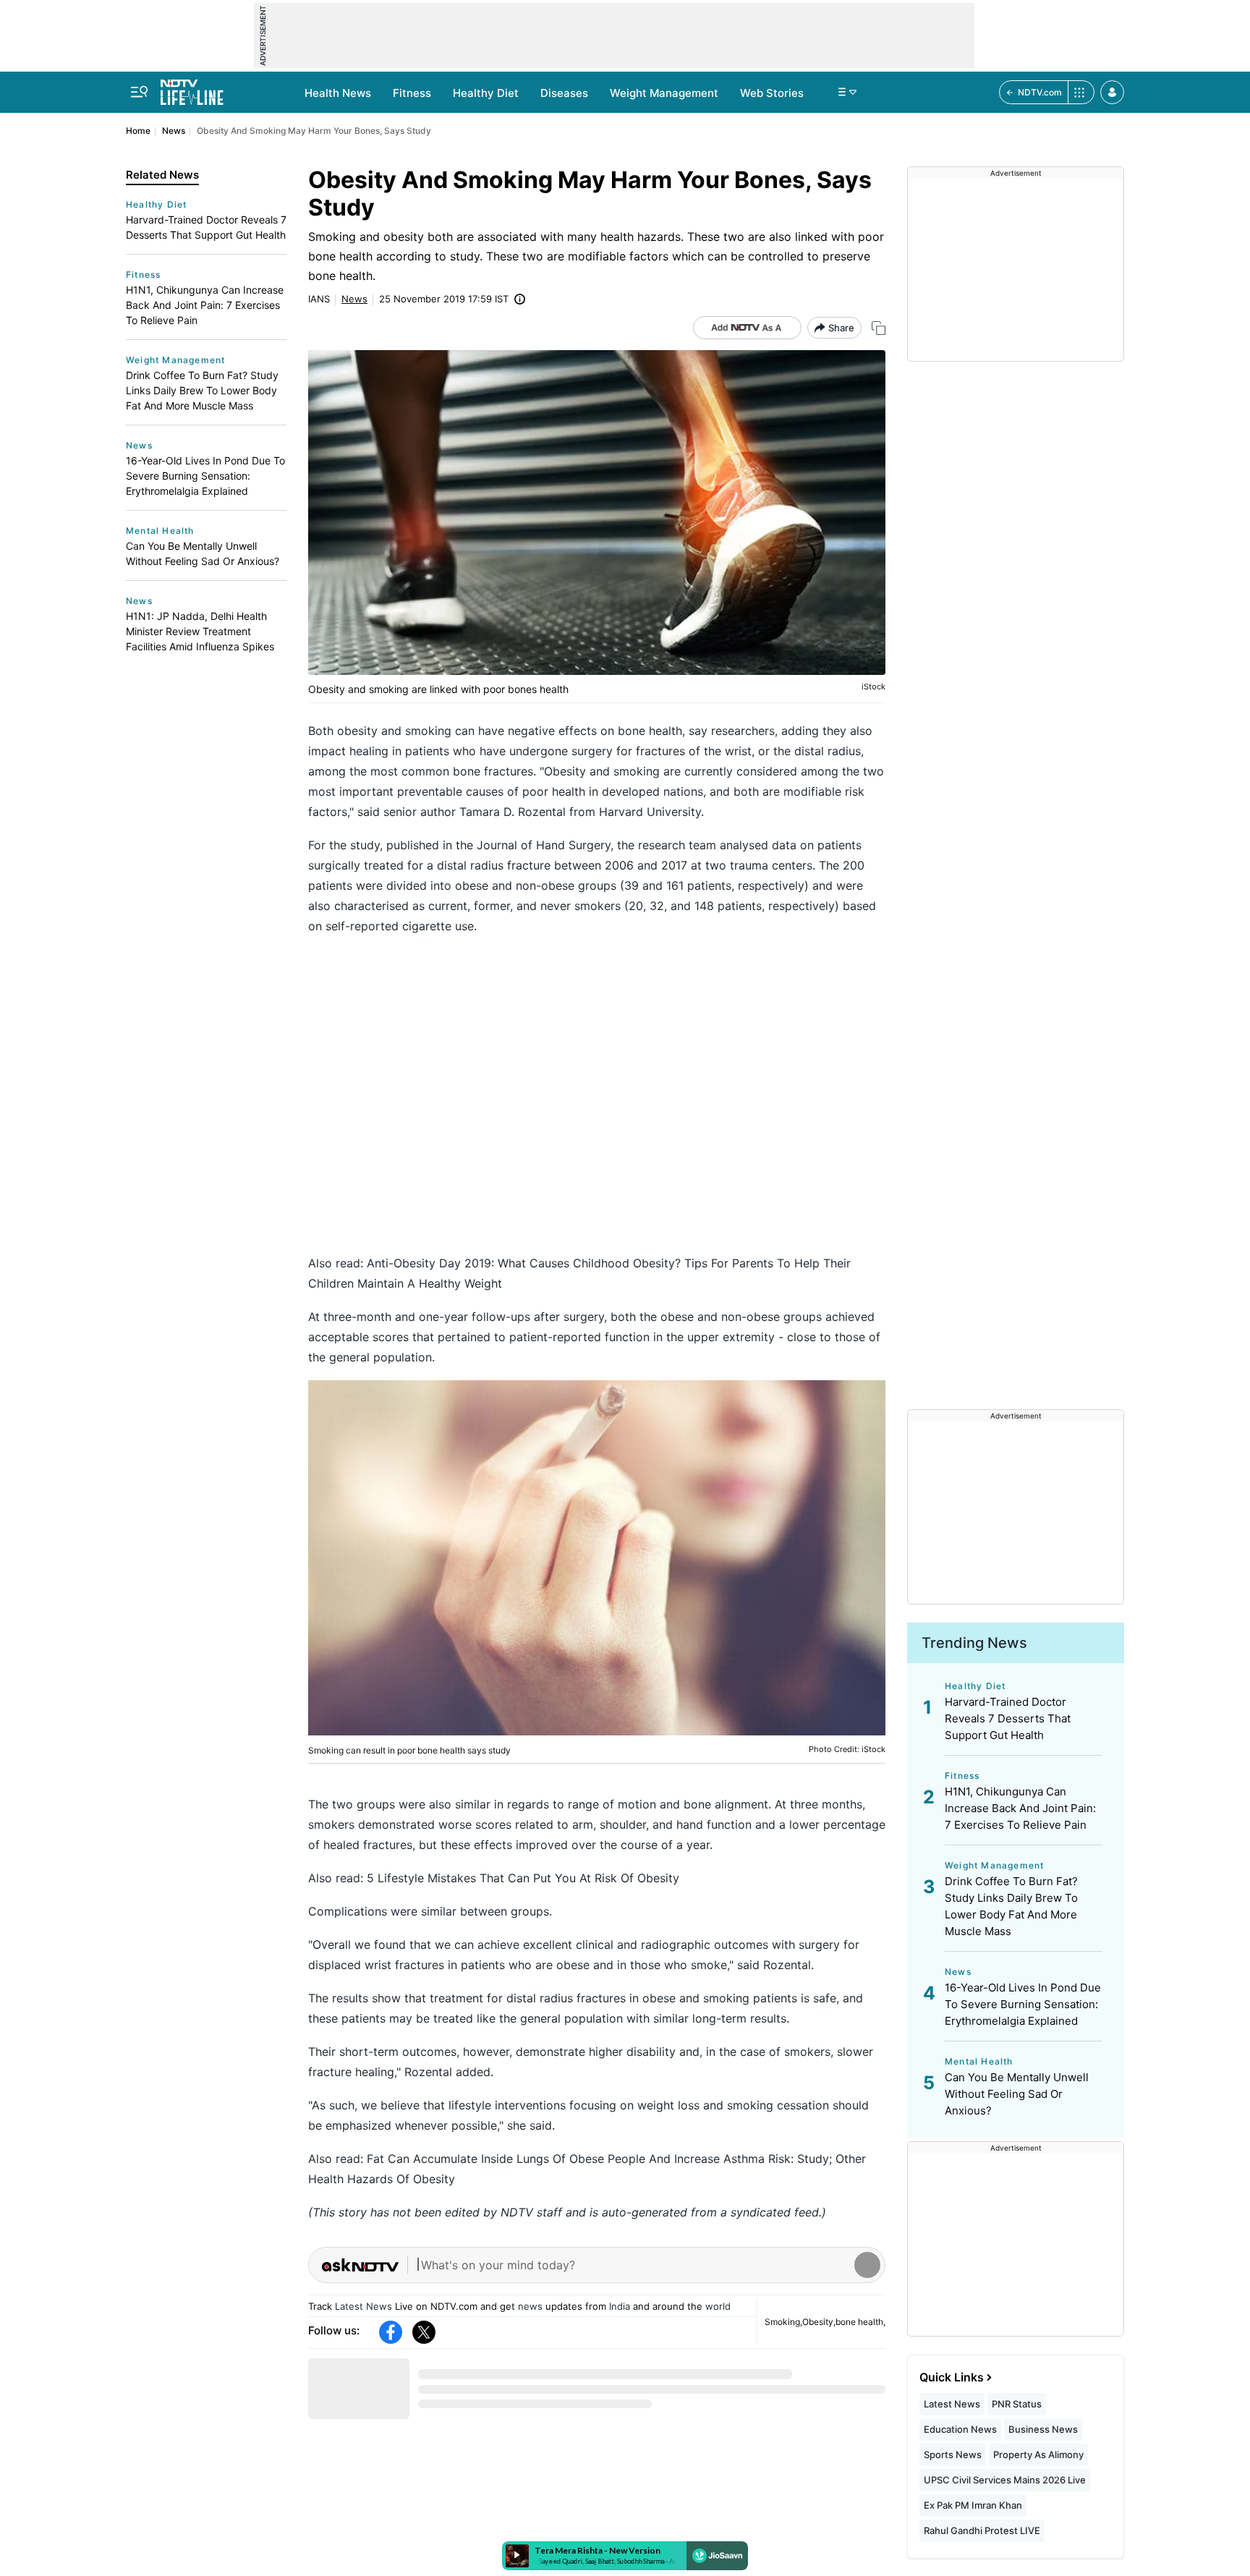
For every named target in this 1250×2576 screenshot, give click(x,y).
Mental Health (160, 531)
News (174, 131)
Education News (960, 2429)
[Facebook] (391, 2332)
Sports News (953, 2454)
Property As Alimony (1038, 2454)
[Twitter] (424, 2332)
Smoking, (783, 2322)
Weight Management (664, 93)
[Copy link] (879, 328)
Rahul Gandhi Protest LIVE (982, 2530)
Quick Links (952, 2377)
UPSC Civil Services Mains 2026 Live (1005, 2480)
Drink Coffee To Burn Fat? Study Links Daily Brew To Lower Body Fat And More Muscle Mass (202, 390)
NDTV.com (1040, 92)
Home (138, 131)
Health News (338, 93)
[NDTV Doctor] (192, 88)
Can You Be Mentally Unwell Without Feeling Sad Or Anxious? (203, 553)
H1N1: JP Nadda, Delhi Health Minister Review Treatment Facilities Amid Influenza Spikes (200, 631)
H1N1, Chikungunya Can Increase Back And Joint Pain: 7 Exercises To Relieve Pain (205, 305)
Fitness (412, 93)
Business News (1043, 2429)
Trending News (974, 1643)
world (718, 2306)
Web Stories (772, 93)
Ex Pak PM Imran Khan (973, 2505)
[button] (1112, 92)
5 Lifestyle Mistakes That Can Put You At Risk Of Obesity (523, 1878)
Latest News (363, 2306)
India (620, 2306)
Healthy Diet (486, 93)
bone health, (860, 2322)
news (530, 2306)
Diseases (564, 93)
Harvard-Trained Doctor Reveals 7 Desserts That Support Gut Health (206, 227)
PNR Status (1017, 2404)
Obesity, (819, 2322)
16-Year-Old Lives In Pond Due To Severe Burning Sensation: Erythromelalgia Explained (205, 476)
